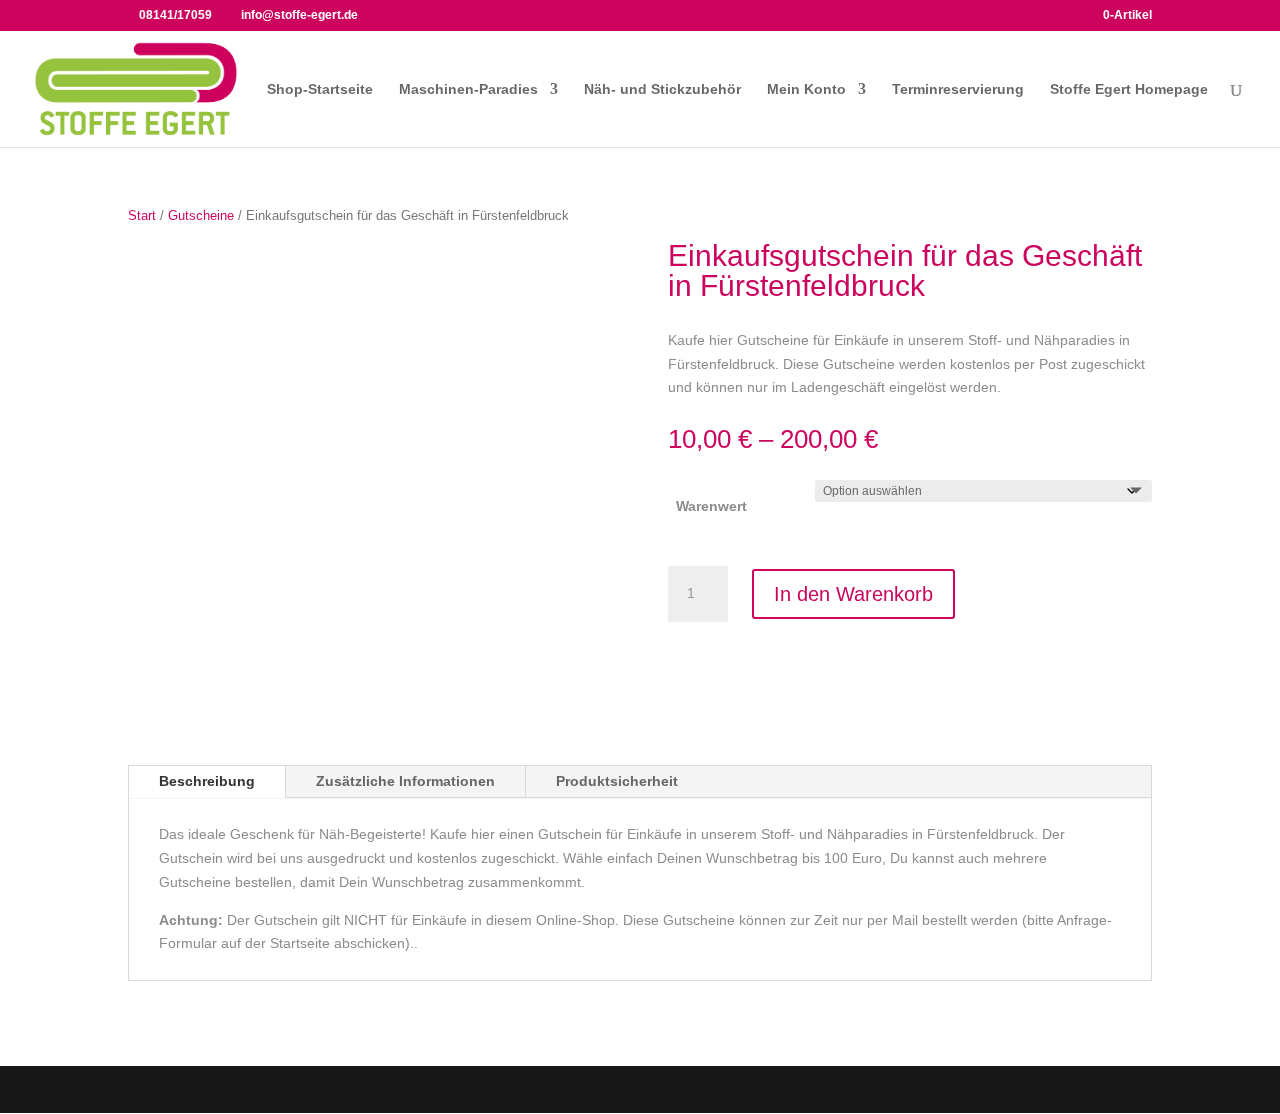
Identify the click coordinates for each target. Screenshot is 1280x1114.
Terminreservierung (958, 89)
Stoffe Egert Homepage (1129, 89)
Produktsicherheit (617, 781)
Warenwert (711, 506)
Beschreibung (207, 781)
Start (142, 215)
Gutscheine (201, 215)
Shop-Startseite (320, 89)
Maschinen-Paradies (468, 89)
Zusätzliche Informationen (405, 781)
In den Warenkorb (853, 594)
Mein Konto (806, 89)
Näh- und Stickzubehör (662, 89)
